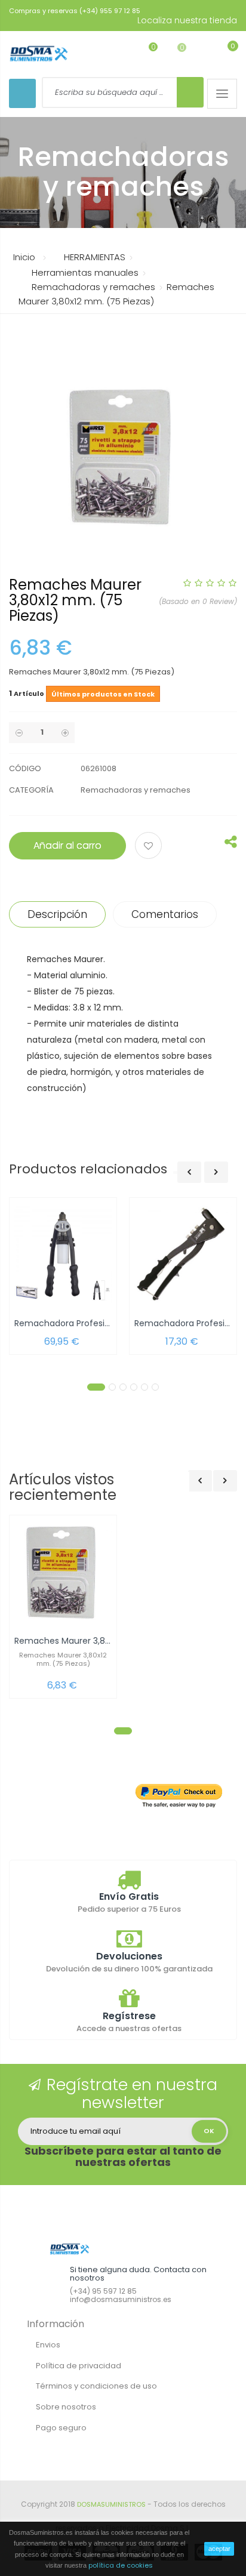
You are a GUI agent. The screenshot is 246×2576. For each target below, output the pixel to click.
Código (25, 768)
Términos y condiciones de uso (96, 2386)
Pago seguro (61, 2428)
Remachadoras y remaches (136, 790)
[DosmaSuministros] (39, 54)
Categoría (31, 790)
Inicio (24, 257)
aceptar (219, 2549)
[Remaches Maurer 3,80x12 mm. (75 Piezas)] (63, 1572)
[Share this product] (231, 845)
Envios (48, 2345)
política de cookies (121, 2565)
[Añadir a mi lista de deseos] (150, 847)
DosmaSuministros (111, 2504)
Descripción (57, 914)
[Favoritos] (144, 53)
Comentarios (165, 914)
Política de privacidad (79, 2366)
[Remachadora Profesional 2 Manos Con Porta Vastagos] (63, 1254)
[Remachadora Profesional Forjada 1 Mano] (183, 1254)
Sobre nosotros (66, 2407)
